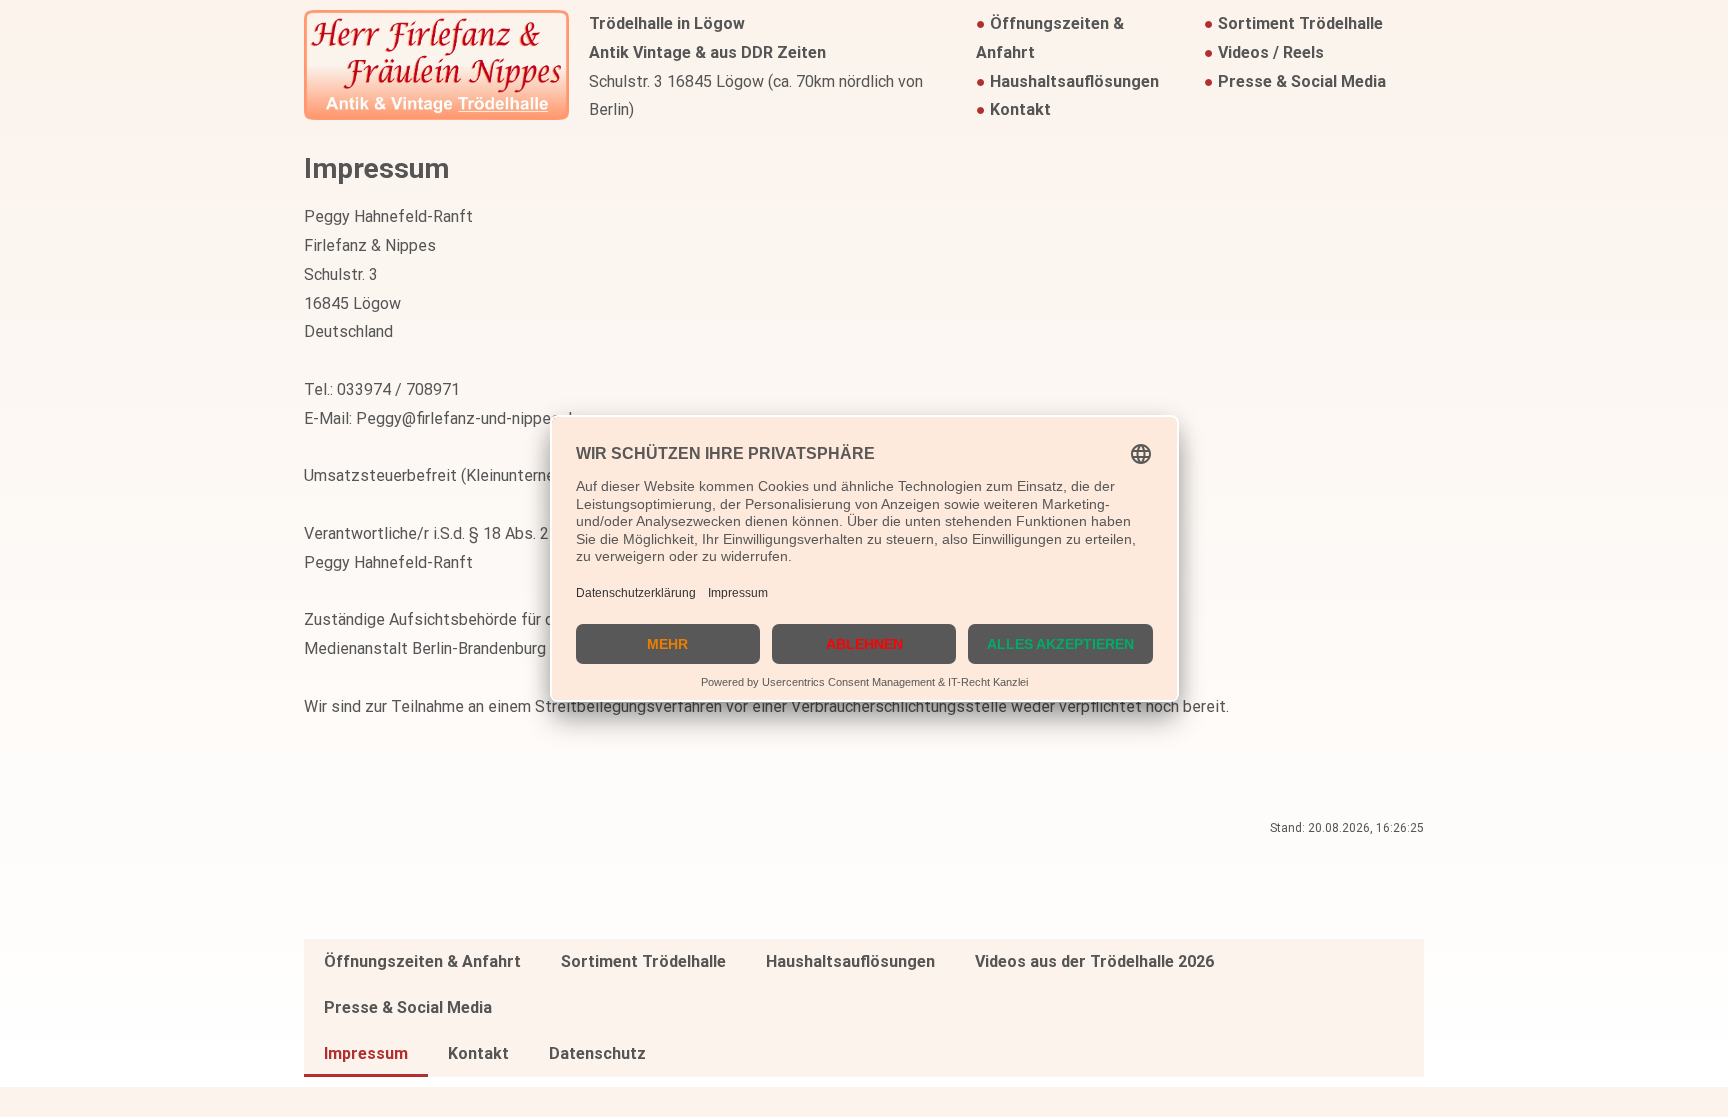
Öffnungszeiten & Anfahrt (422, 961)
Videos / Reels (1271, 52)
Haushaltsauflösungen (1074, 81)
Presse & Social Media (1302, 81)
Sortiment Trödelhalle (1300, 23)
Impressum (366, 1053)
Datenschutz (597, 1053)
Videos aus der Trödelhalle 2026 (1094, 961)
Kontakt (1020, 109)
